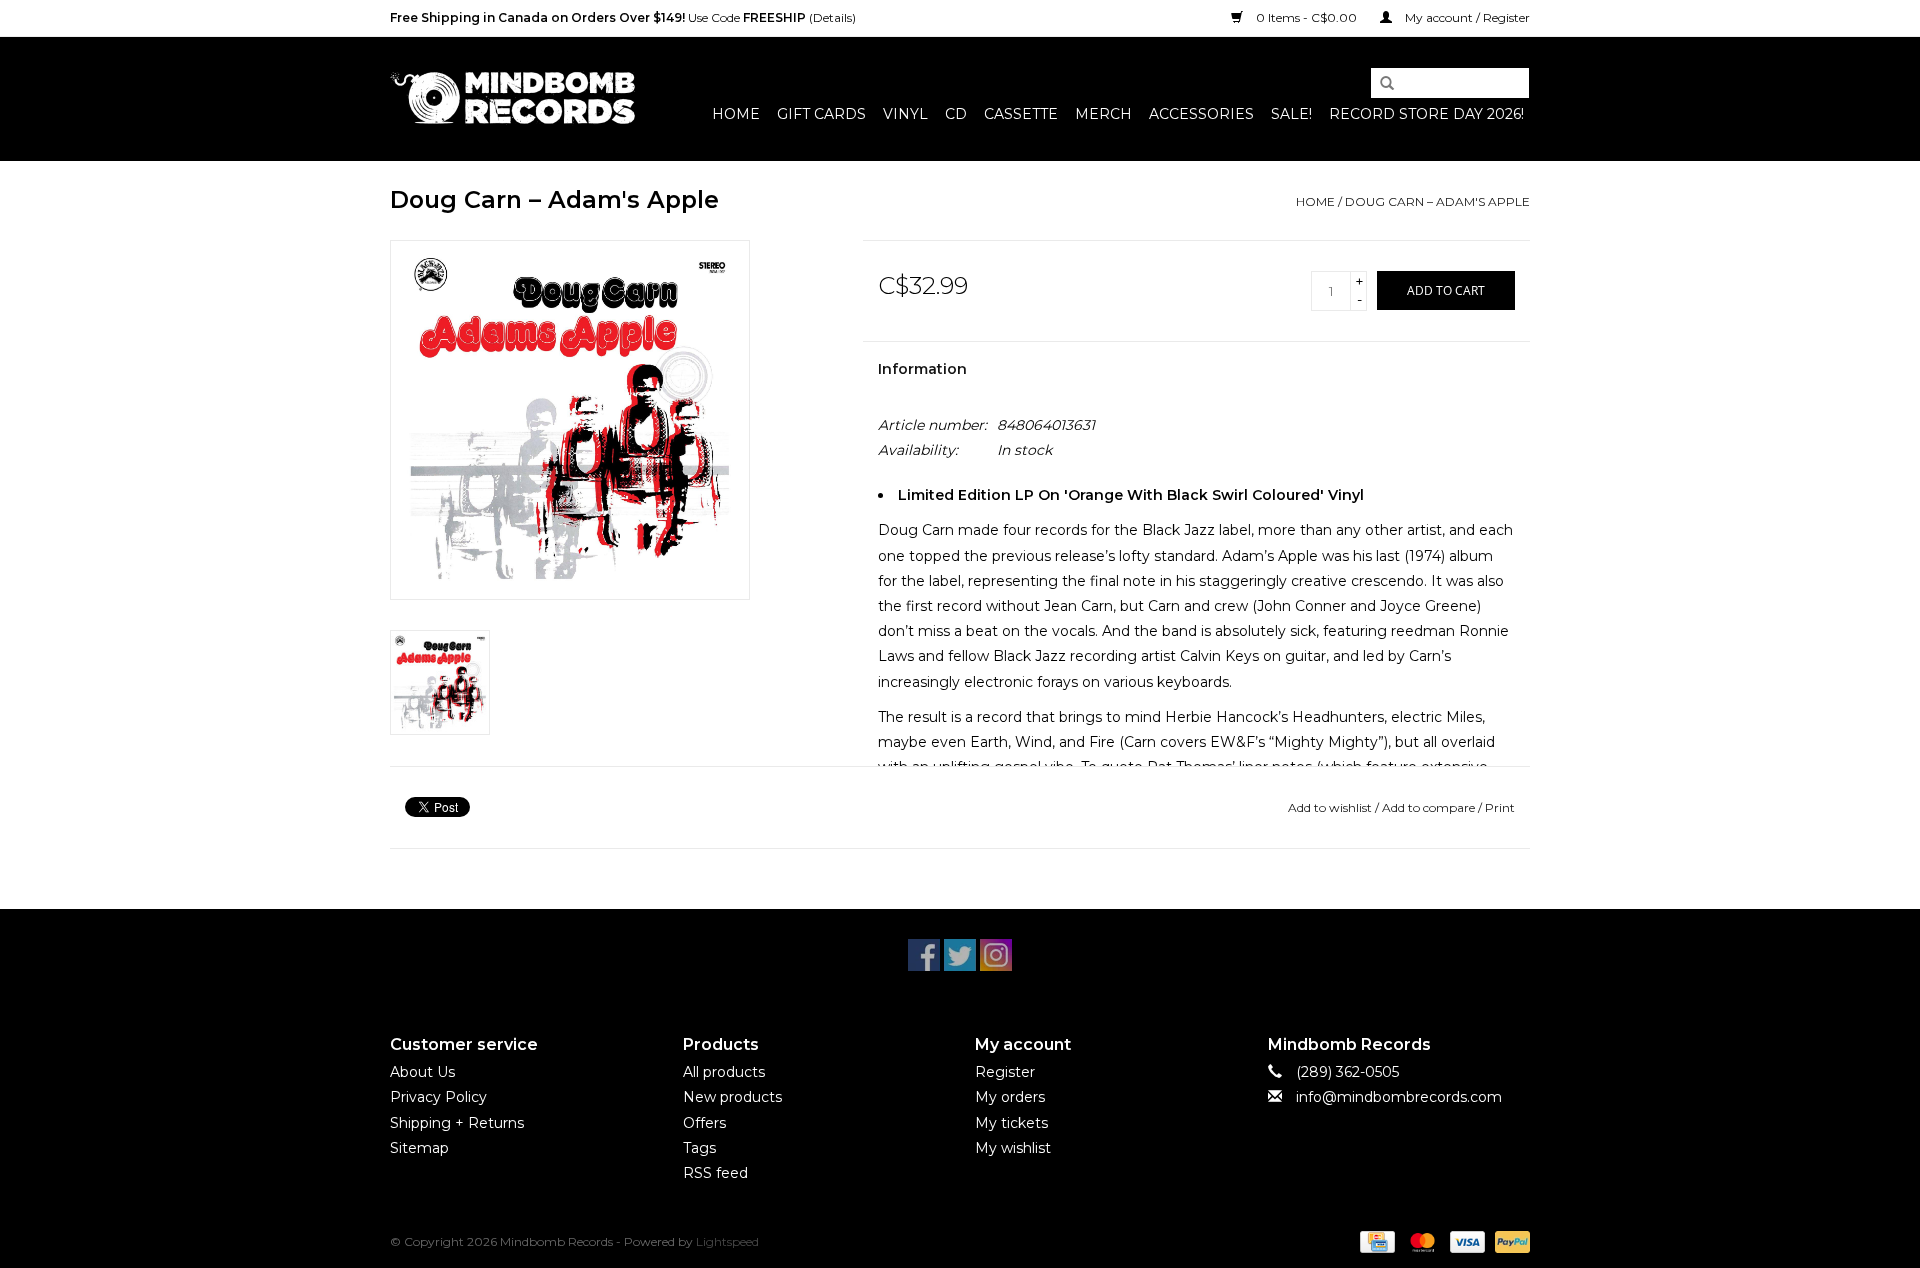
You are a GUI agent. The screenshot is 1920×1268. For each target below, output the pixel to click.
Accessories (1201, 114)
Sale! (1291, 114)
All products (724, 1072)
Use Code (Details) (623, 17)
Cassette (1021, 114)
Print (1500, 807)
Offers (704, 1123)
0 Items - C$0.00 (1306, 17)
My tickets (1011, 1123)
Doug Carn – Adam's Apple (1437, 201)
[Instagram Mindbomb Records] (996, 955)
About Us (422, 1072)
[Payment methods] (1375, 1240)
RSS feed (715, 1173)
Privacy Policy (438, 1097)
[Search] (1380, 84)
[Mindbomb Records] (512, 98)
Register (1005, 1072)
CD (956, 114)
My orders (1010, 1097)
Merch (1103, 114)
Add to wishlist (1330, 807)
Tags (699, 1148)
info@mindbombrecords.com (1399, 1097)
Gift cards (821, 114)
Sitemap (419, 1148)
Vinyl (905, 114)
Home (736, 114)
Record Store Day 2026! (1426, 114)
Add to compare (1430, 807)
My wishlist (1013, 1148)
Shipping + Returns (457, 1123)
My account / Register (1466, 17)
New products (732, 1097)
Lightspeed (727, 1241)
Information (922, 369)
